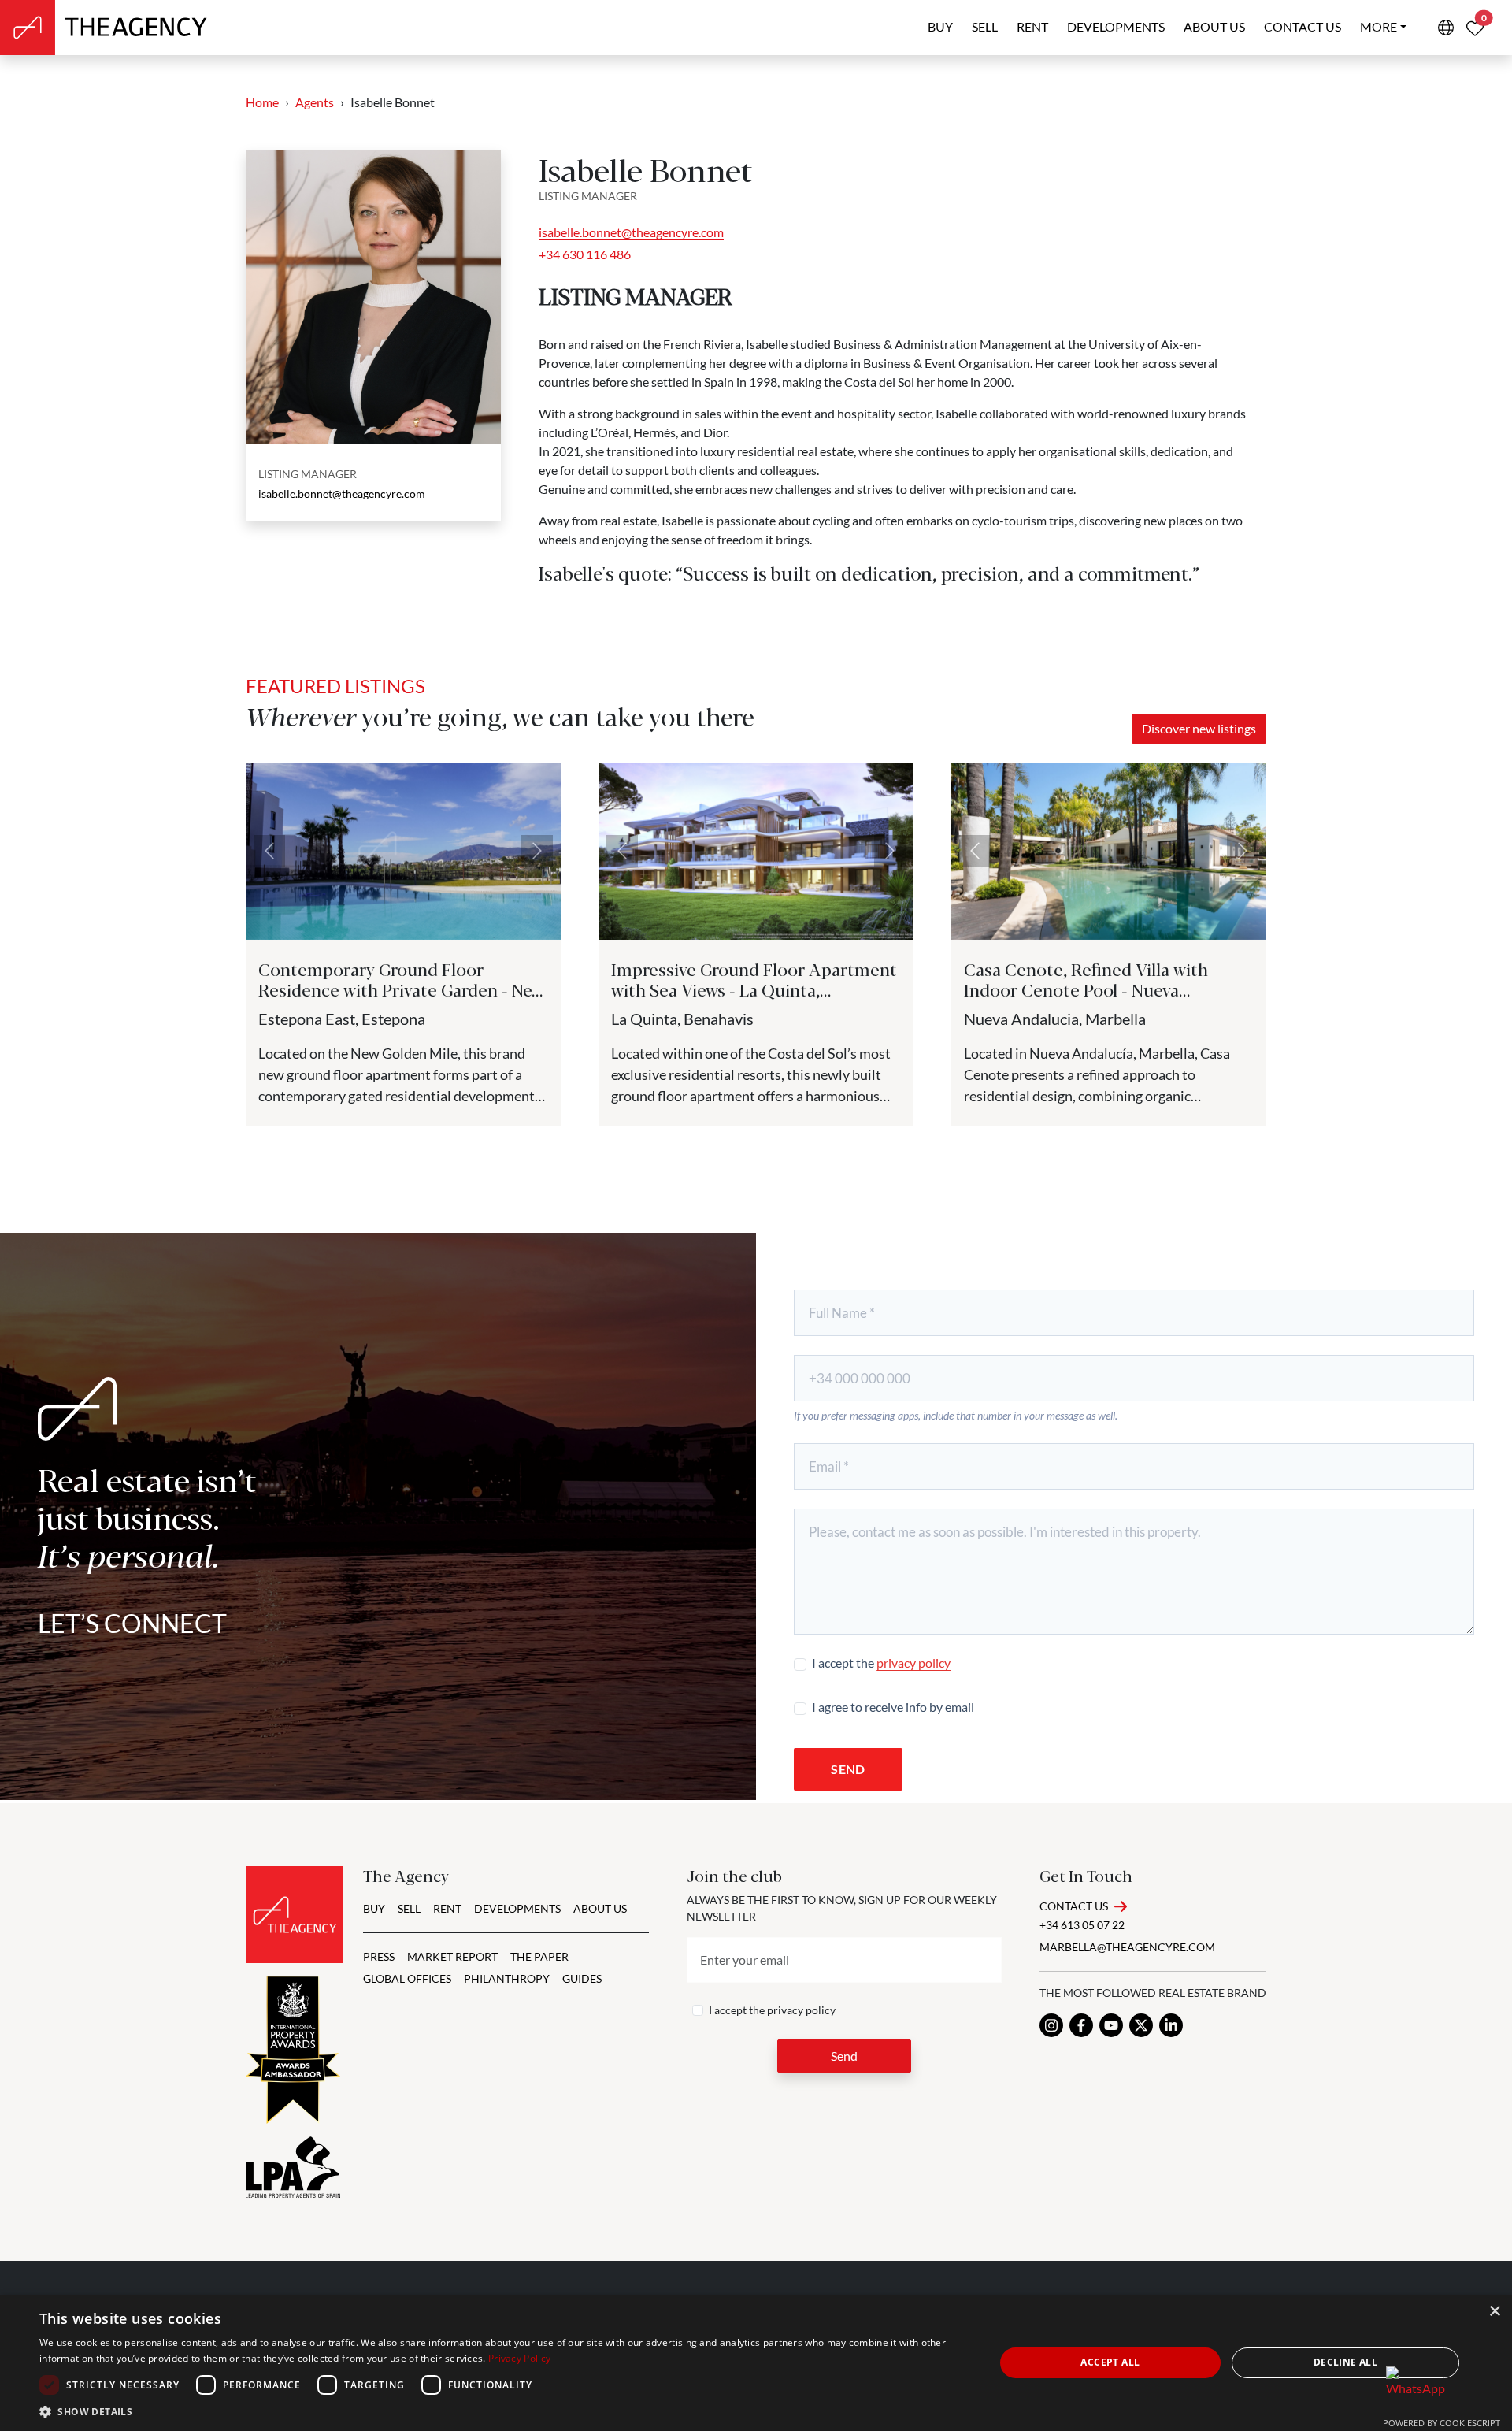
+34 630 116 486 (585, 254)
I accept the (881, 1663)
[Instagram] (1051, 2025)
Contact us (1303, 26)
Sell (985, 26)
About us (1214, 26)
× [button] (1494, 2312)
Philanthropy (507, 1978)
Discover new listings (1199, 728)
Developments (1116, 26)
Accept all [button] (1110, 2362)
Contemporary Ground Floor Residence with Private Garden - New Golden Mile (401, 989)
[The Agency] (295, 1915)
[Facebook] (1081, 2025)
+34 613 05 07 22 (1082, 1925)
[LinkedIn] (1171, 2025)
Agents (315, 102)
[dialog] (756, 2363)
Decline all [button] (1345, 2362)
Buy (940, 26)
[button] (503, 2411)
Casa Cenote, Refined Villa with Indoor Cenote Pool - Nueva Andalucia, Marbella (1086, 989)
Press (379, 1956)
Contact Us (1074, 1906)
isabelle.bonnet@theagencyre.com (342, 494)
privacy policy (913, 1663)
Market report (452, 1956)
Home (262, 102)
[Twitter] (1141, 2025)
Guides (582, 1978)
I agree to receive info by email (893, 1707)
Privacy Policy (519, 2358)
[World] (1446, 28)
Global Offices (407, 1978)
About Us (600, 1908)
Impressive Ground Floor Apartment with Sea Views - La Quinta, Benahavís (754, 989)
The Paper (539, 1956)
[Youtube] (1111, 2025)
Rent (1032, 26)
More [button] (1379, 26)
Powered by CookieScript (1442, 2423)
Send (848, 1769)
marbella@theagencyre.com (1127, 1947)
